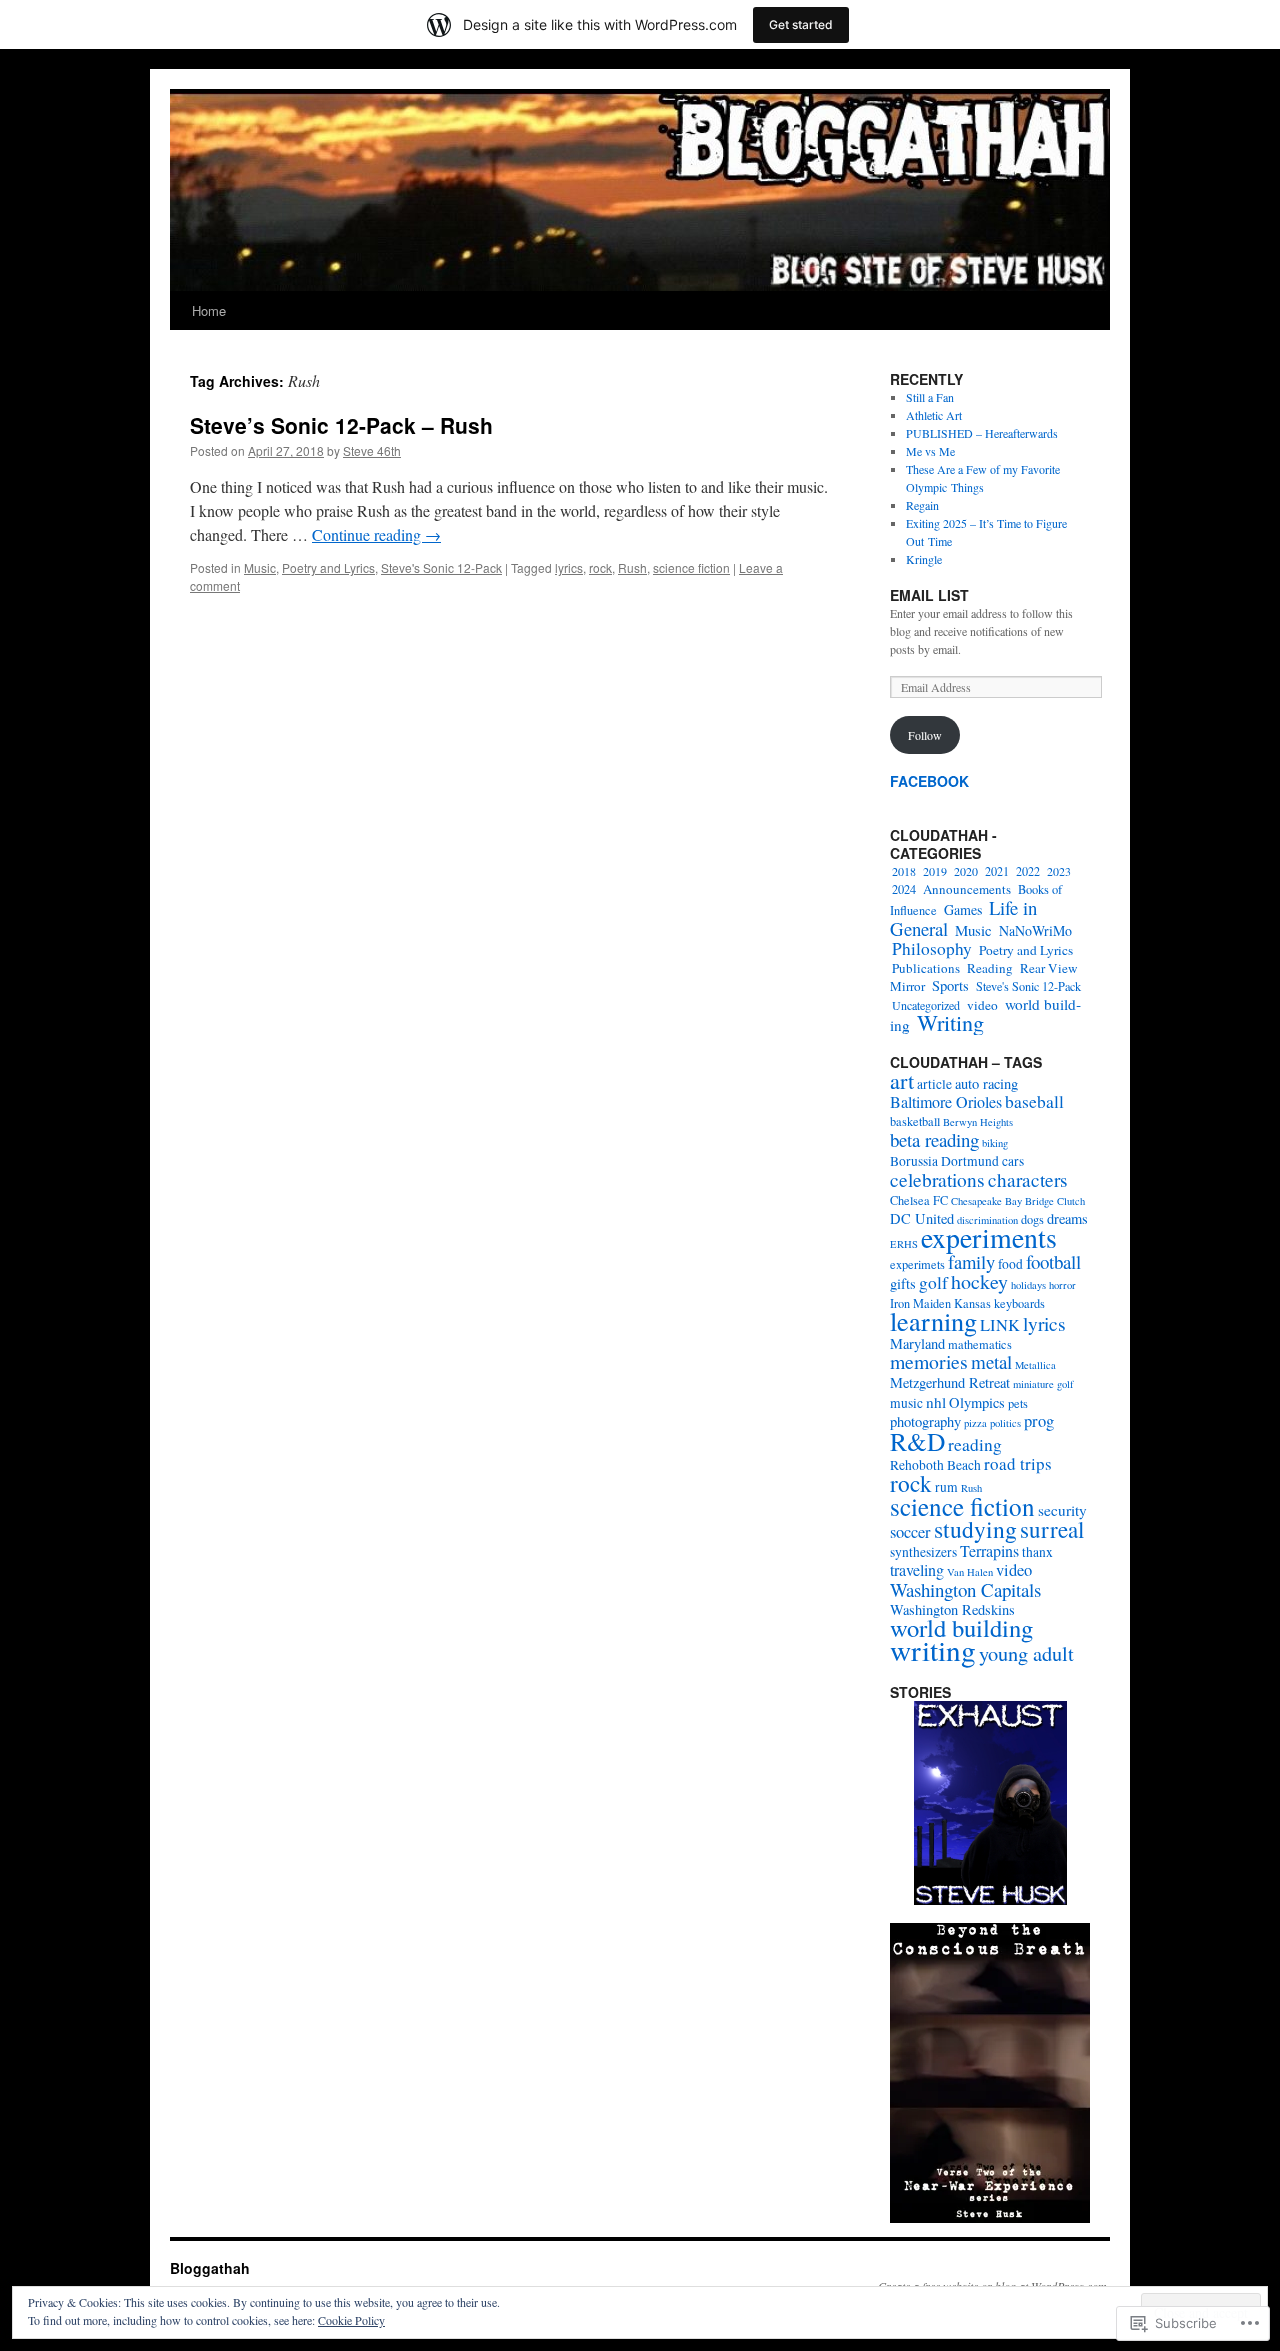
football (1053, 1261)
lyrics (569, 567)
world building (961, 1627)
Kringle (924, 559)
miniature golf (1043, 1384)
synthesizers (923, 1552)
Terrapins (989, 1551)
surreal (1052, 1529)
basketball (915, 1121)
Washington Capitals (965, 1589)
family (971, 1261)
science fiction (691, 567)
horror (1062, 1285)
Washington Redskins (952, 1609)
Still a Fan (930, 397)
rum (946, 1487)
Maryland (917, 1343)
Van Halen (970, 1572)
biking (995, 1143)
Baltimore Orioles (946, 1102)
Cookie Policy (351, 2320)
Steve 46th (372, 450)
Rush (632, 567)
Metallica (1035, 1365)
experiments (989, 1237)
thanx (1037, 1552)
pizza (975, 1423)
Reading (990, 968)
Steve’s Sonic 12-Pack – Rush (341, 425)
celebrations (937, 1179)
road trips (1018, 1463)
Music (260, 567)
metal (991, 1361)
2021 (997, 871)
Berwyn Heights (978, 1122)
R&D (917, 1441)
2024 (904, 889)
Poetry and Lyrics (328, 567)
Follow (925, 735)
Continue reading (376, 534)
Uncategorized (926, 1005)
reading (975, 1444)
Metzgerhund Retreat (950, 1382)
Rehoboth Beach (935, 1465)
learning (933, 1320)
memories (929, 1361)
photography (925, 1421)
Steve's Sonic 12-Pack (441, 567)
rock (600, 567)
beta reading (934, 1139)
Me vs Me (930, 451)
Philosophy (932, 948)
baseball (1034, 1101)
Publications (926, 968)
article (934, 1084)
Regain (922, 505)
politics (1005, 1423)
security (1062, 1510)
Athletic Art (934, 415)
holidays (1028, 1285)
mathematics (980, 1344)
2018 (904, 871)
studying (975, 1529)
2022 (1028, 871)
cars (1013, 1161)
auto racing (986, 1083)
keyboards (1019, 1303)
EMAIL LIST (929, 595)
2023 (1059, 871)
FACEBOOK (929, 781)
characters (1027, 1179)
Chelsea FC (919, 1200)
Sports (950, 985)
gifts (903, 1283)
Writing (950, 1022)
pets (1018, 1403)
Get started (801, 24)
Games (963, 909)
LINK (1000, 1325)
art (902, 1080)
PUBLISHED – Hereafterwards (982, 433)
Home (209, 310)
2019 (935, 871)
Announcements (967, 889)
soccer (910, 1532)
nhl (936, 1402)
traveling (917, 1570)
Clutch (1071, 1201)
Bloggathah (210, 2268)
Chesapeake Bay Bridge (1002, 1201)
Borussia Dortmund (944, 1161)
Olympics (977, 1402)
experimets (917, 1264)
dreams (1067, 1218)
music (906, 1403)
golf (933, 1282)
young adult (1026, 1653)
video (982, 1005)
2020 (966, 871)
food (1010, 1264)
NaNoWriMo (1035, 930)
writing (933, 1649)
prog (1039, 1421)
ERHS (904, 1244)
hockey (979, 1281)
